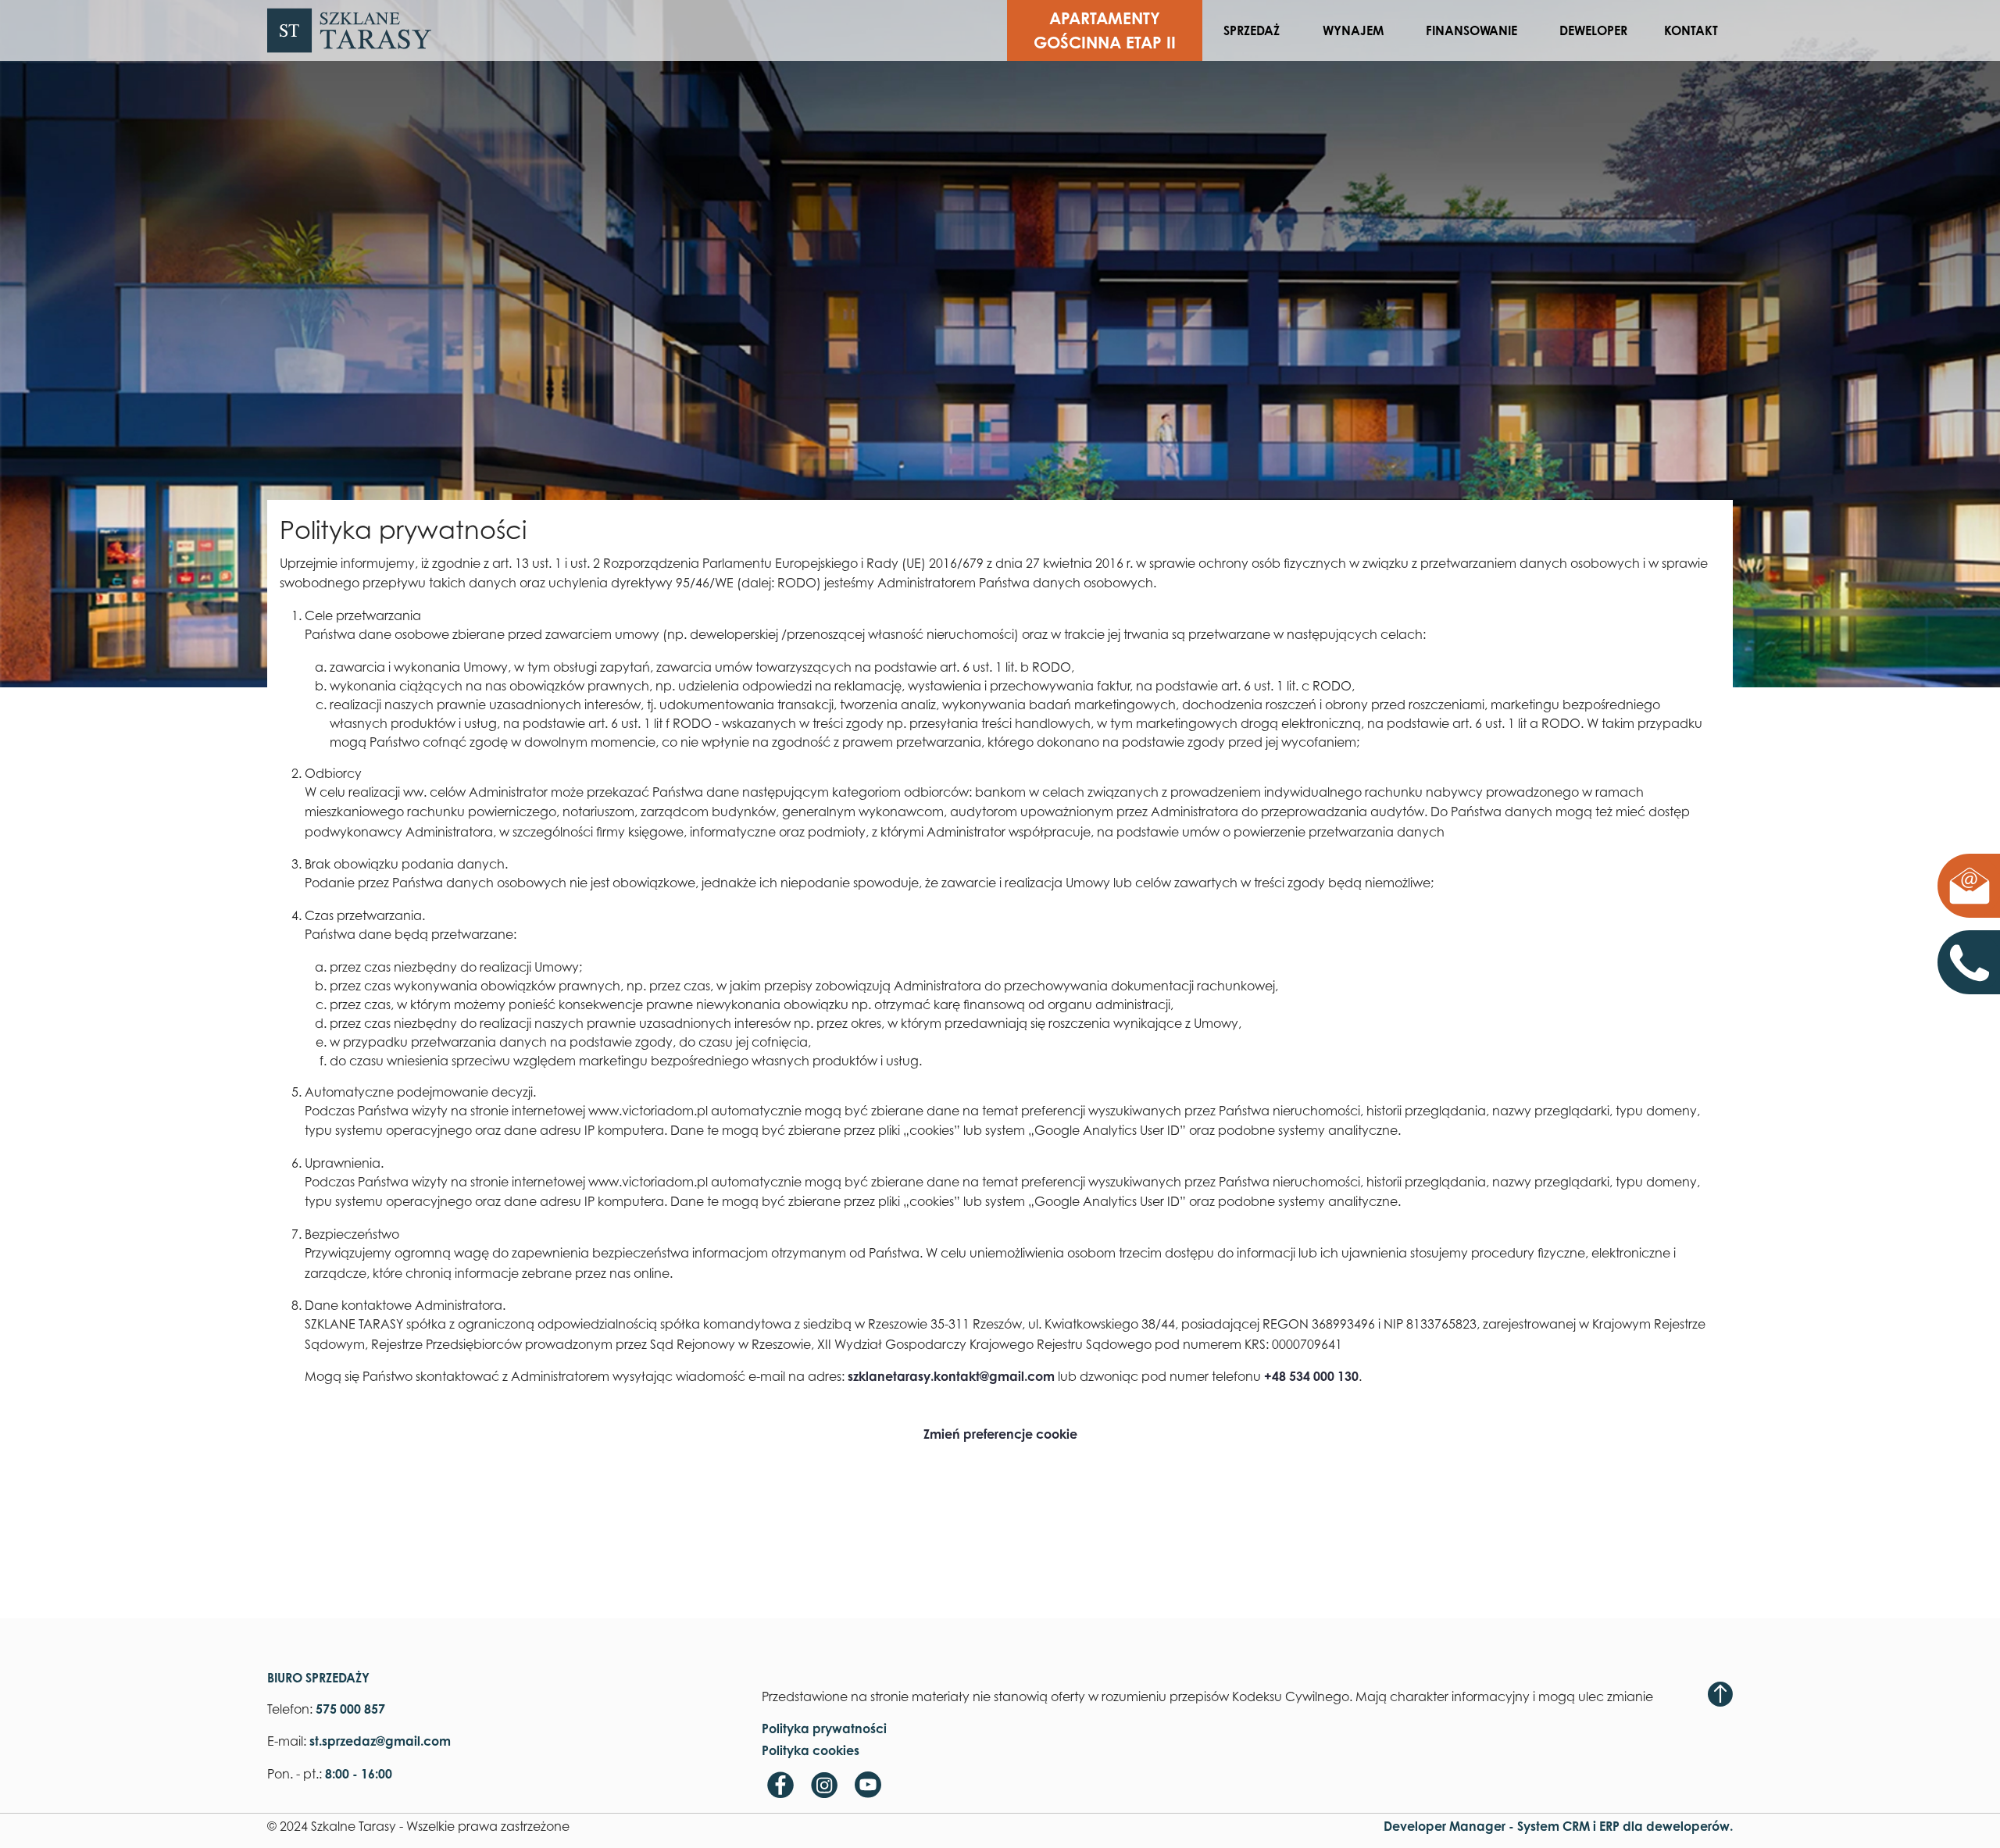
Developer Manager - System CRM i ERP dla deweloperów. (1558, 1826)
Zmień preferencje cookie (1000, 1434)
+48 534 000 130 (1311, 1376)
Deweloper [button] (1593, 30)
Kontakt (1691, 30)
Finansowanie (1471, 30)
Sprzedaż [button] (1252, 30)
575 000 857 (1983, 962)
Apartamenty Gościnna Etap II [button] (1105, 30)
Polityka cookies (811, 1750)
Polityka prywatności (824, 1728)
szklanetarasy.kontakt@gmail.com (951, 1376)
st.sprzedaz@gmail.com (1969, 886)
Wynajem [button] (1353, 30)
